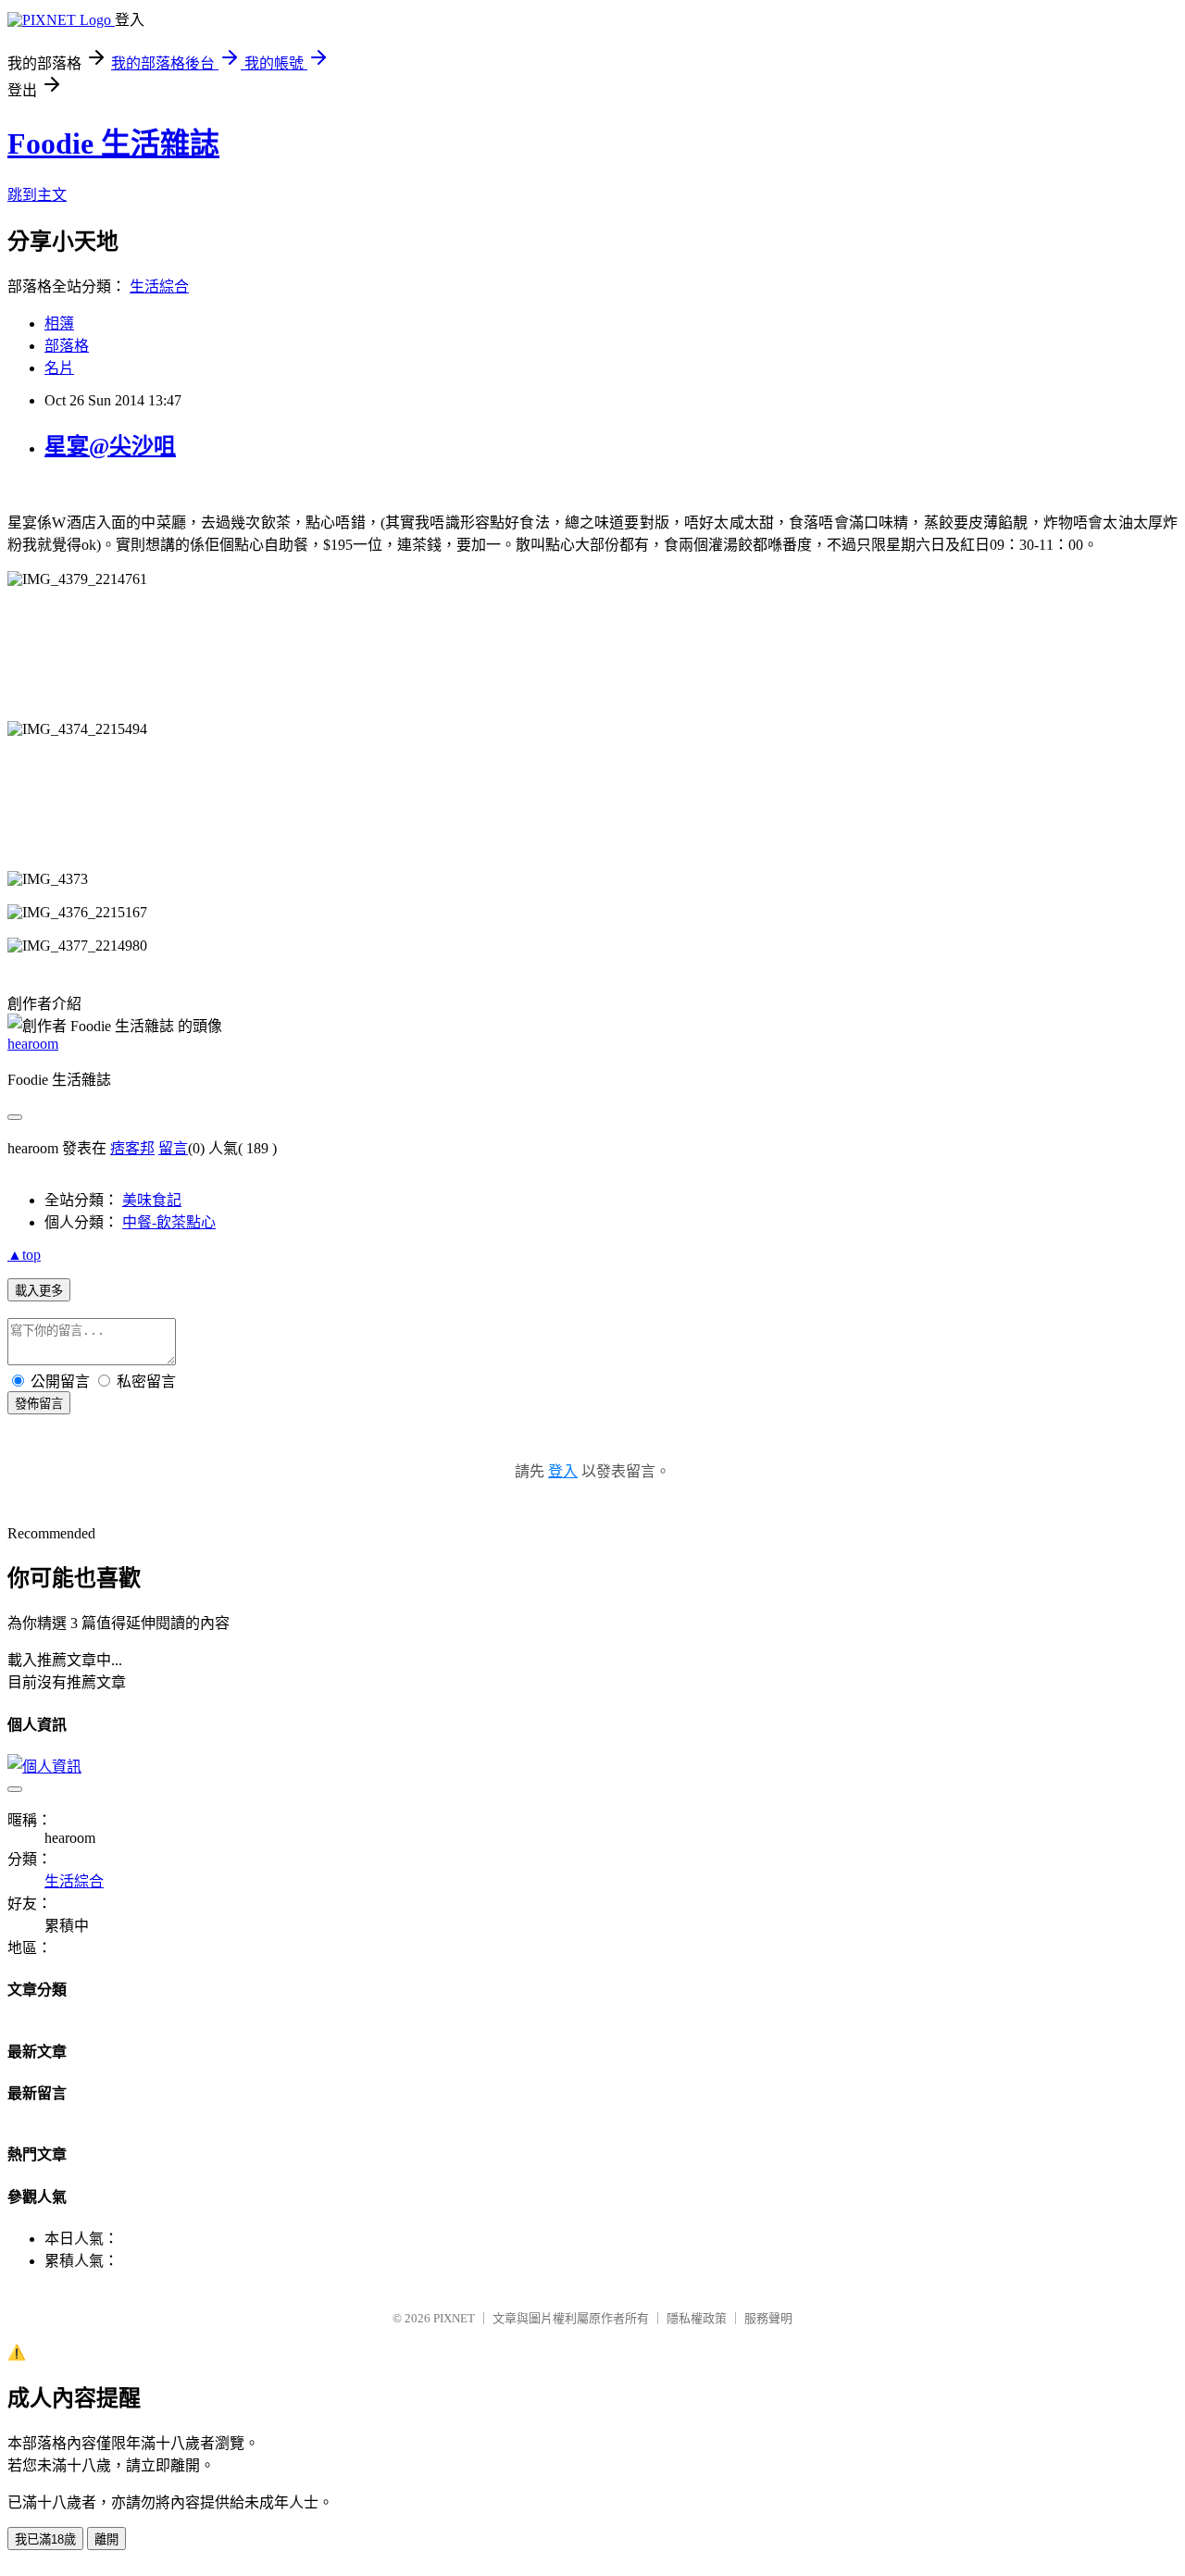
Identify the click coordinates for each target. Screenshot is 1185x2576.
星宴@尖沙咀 (110, 446)
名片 (59, 368)
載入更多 (39, 1291)
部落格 (67, 346)
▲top (24, 1255)
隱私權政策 (697, 2318)
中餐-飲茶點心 (169, 1222)
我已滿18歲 (45, 2539)
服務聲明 (768, 2318)
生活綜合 (159, 286)
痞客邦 (132, 1148)
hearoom (33, 1044)
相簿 (59, 324)
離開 (106, 2539)
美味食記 (152, 1200)
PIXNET (454, 2318)
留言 (173, 1148)
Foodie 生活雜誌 (113, 143)
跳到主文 (37, 195)
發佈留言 (39, 1404)
